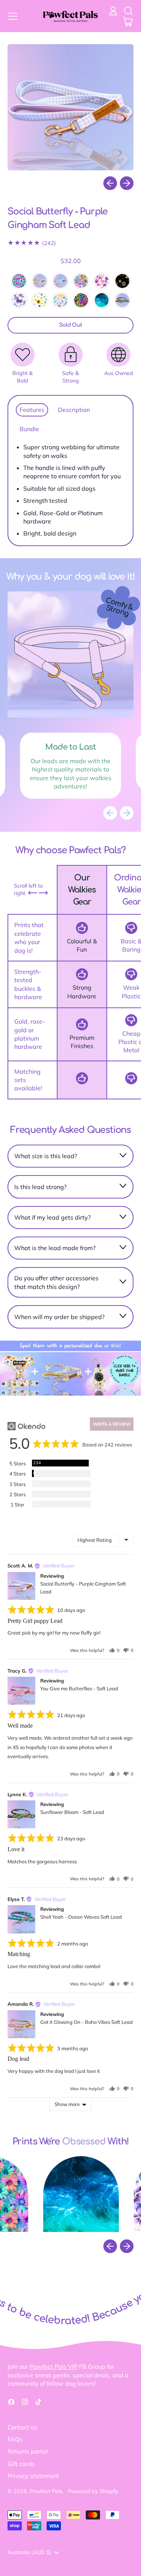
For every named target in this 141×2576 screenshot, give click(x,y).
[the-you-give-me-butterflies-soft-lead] (102, 281)
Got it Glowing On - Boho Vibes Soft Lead (86, 2022)
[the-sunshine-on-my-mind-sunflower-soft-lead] (40, 300)
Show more (67, 2104)
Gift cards (21, 2464)
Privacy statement (33, 2476)
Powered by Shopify (93, 2491)
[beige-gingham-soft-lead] (40, 281)
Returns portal (28, 2451)
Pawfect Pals (46, 2491)
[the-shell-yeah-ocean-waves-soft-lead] (102, 300)
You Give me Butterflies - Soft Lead (79, 1688)
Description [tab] (74, 410)
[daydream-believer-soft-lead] (19, 281)
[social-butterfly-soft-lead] (19, 300)
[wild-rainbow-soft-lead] (81, 300)
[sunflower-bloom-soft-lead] (122, 300)
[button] (128, 11)
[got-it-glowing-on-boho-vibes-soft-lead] (81, 281)
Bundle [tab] (29, 429)
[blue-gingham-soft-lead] (60, 281)
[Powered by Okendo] (27, 1426)
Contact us (22, 2427)
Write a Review (112, 1424)
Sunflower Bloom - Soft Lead (72, 1812)
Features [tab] (32, 410)
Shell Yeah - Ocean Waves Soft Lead (81, 1917)
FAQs (15, 2439)
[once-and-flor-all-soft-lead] (60, 300)
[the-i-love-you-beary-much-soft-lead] (122, 281)
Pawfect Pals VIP (54, 2366)
